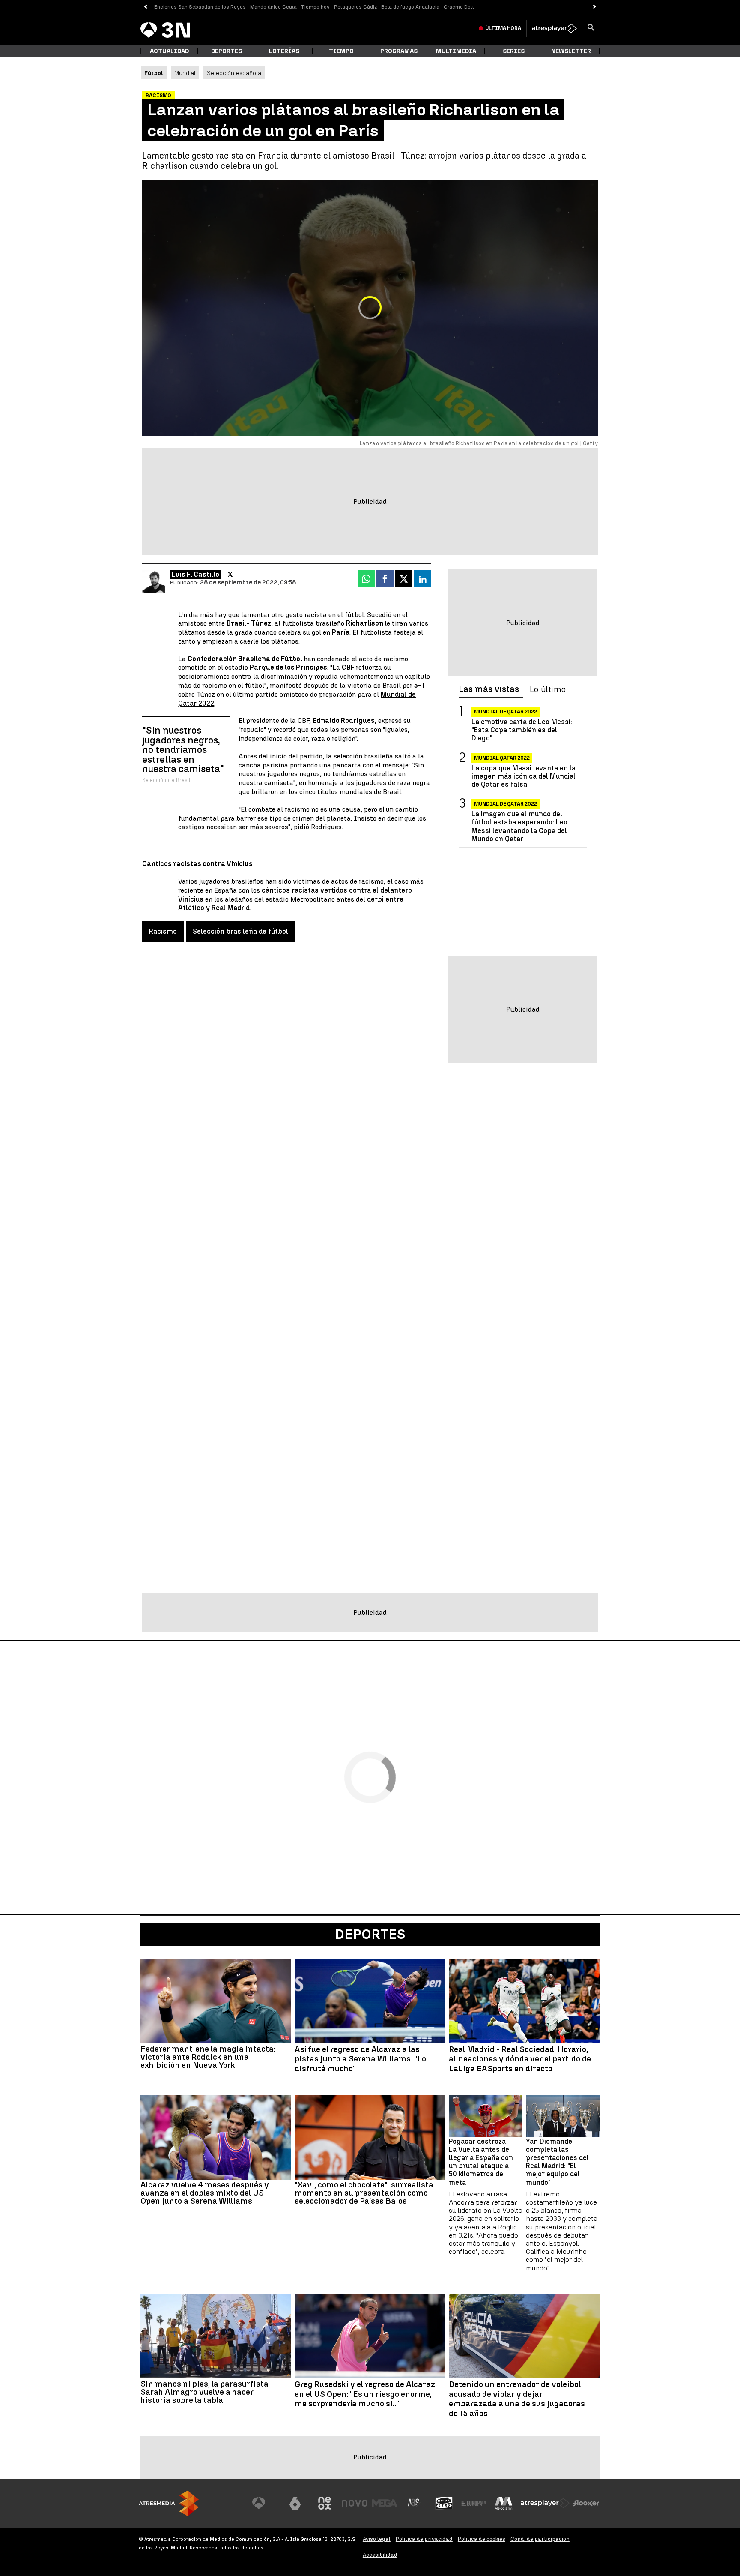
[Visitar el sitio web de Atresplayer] (545, 2503)
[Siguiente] (595, 7)
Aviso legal (377, 2539)
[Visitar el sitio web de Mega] (385, 2503)
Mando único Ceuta (273, 7)
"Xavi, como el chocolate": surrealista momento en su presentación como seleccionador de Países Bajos (364, 2193)
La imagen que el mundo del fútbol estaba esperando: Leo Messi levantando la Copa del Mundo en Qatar (519, 826)
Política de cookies (482, 2539)
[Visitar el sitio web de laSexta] (295, 2503)
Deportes (227, 51)
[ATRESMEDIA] (169, 2503)
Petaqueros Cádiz (355, 7)
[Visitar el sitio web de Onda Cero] (444, 2503)
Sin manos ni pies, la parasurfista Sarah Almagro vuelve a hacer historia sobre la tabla (204, 2392)
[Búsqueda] (591, 28)
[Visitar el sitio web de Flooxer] (586, 2503)
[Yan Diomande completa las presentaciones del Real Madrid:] (563, 2116)
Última (503, 28)
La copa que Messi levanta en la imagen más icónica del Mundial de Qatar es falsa (524, 776)
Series (514, 51)
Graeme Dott (459, 7)
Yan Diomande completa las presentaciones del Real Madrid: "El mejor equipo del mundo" (557, 2162)
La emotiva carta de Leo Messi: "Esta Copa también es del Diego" (522, 730)
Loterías (284, 51)
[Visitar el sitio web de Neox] (325, 2503)
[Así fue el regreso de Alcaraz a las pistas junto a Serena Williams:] (370, 2001)
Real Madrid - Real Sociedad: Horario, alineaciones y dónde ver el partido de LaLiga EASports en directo (520, 2059)
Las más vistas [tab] (489, 689)
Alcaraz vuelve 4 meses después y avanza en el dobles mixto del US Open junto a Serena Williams (205, 2193)
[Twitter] (230, 575)
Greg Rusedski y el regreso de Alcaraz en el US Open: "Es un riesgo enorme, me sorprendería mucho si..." (365, 2394)
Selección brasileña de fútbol (240, 931)
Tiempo (341, 51)
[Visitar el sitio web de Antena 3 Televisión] (265, 2503)
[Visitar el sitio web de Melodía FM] (504, 2503)
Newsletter (571, 51)
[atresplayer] (554, 28)
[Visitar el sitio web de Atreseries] (414, 2503)
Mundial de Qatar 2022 (506, 712)
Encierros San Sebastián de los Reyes (200, 7)
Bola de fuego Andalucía (410, 7)
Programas (399, 51)
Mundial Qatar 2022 (502, 758)
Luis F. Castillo (195, 574)
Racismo (163, 931)
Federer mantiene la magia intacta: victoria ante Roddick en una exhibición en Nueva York (208, 2057)
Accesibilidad (380, 2555)
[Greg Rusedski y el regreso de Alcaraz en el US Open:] (370, 2336)
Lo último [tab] (548, 689)
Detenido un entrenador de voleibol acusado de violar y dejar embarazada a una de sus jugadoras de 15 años (517, 2399)
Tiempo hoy (315, 7)
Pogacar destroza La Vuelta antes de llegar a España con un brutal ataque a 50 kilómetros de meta (481, 2162)
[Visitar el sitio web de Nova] (355, 2503)
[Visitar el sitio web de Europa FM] (474, 2503)
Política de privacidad (424, 2539)
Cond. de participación (540, 2539)
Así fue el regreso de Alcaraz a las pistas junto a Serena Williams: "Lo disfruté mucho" (360, 2059)
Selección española (234, 73)
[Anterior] (145, 7)
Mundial (185, 73)
